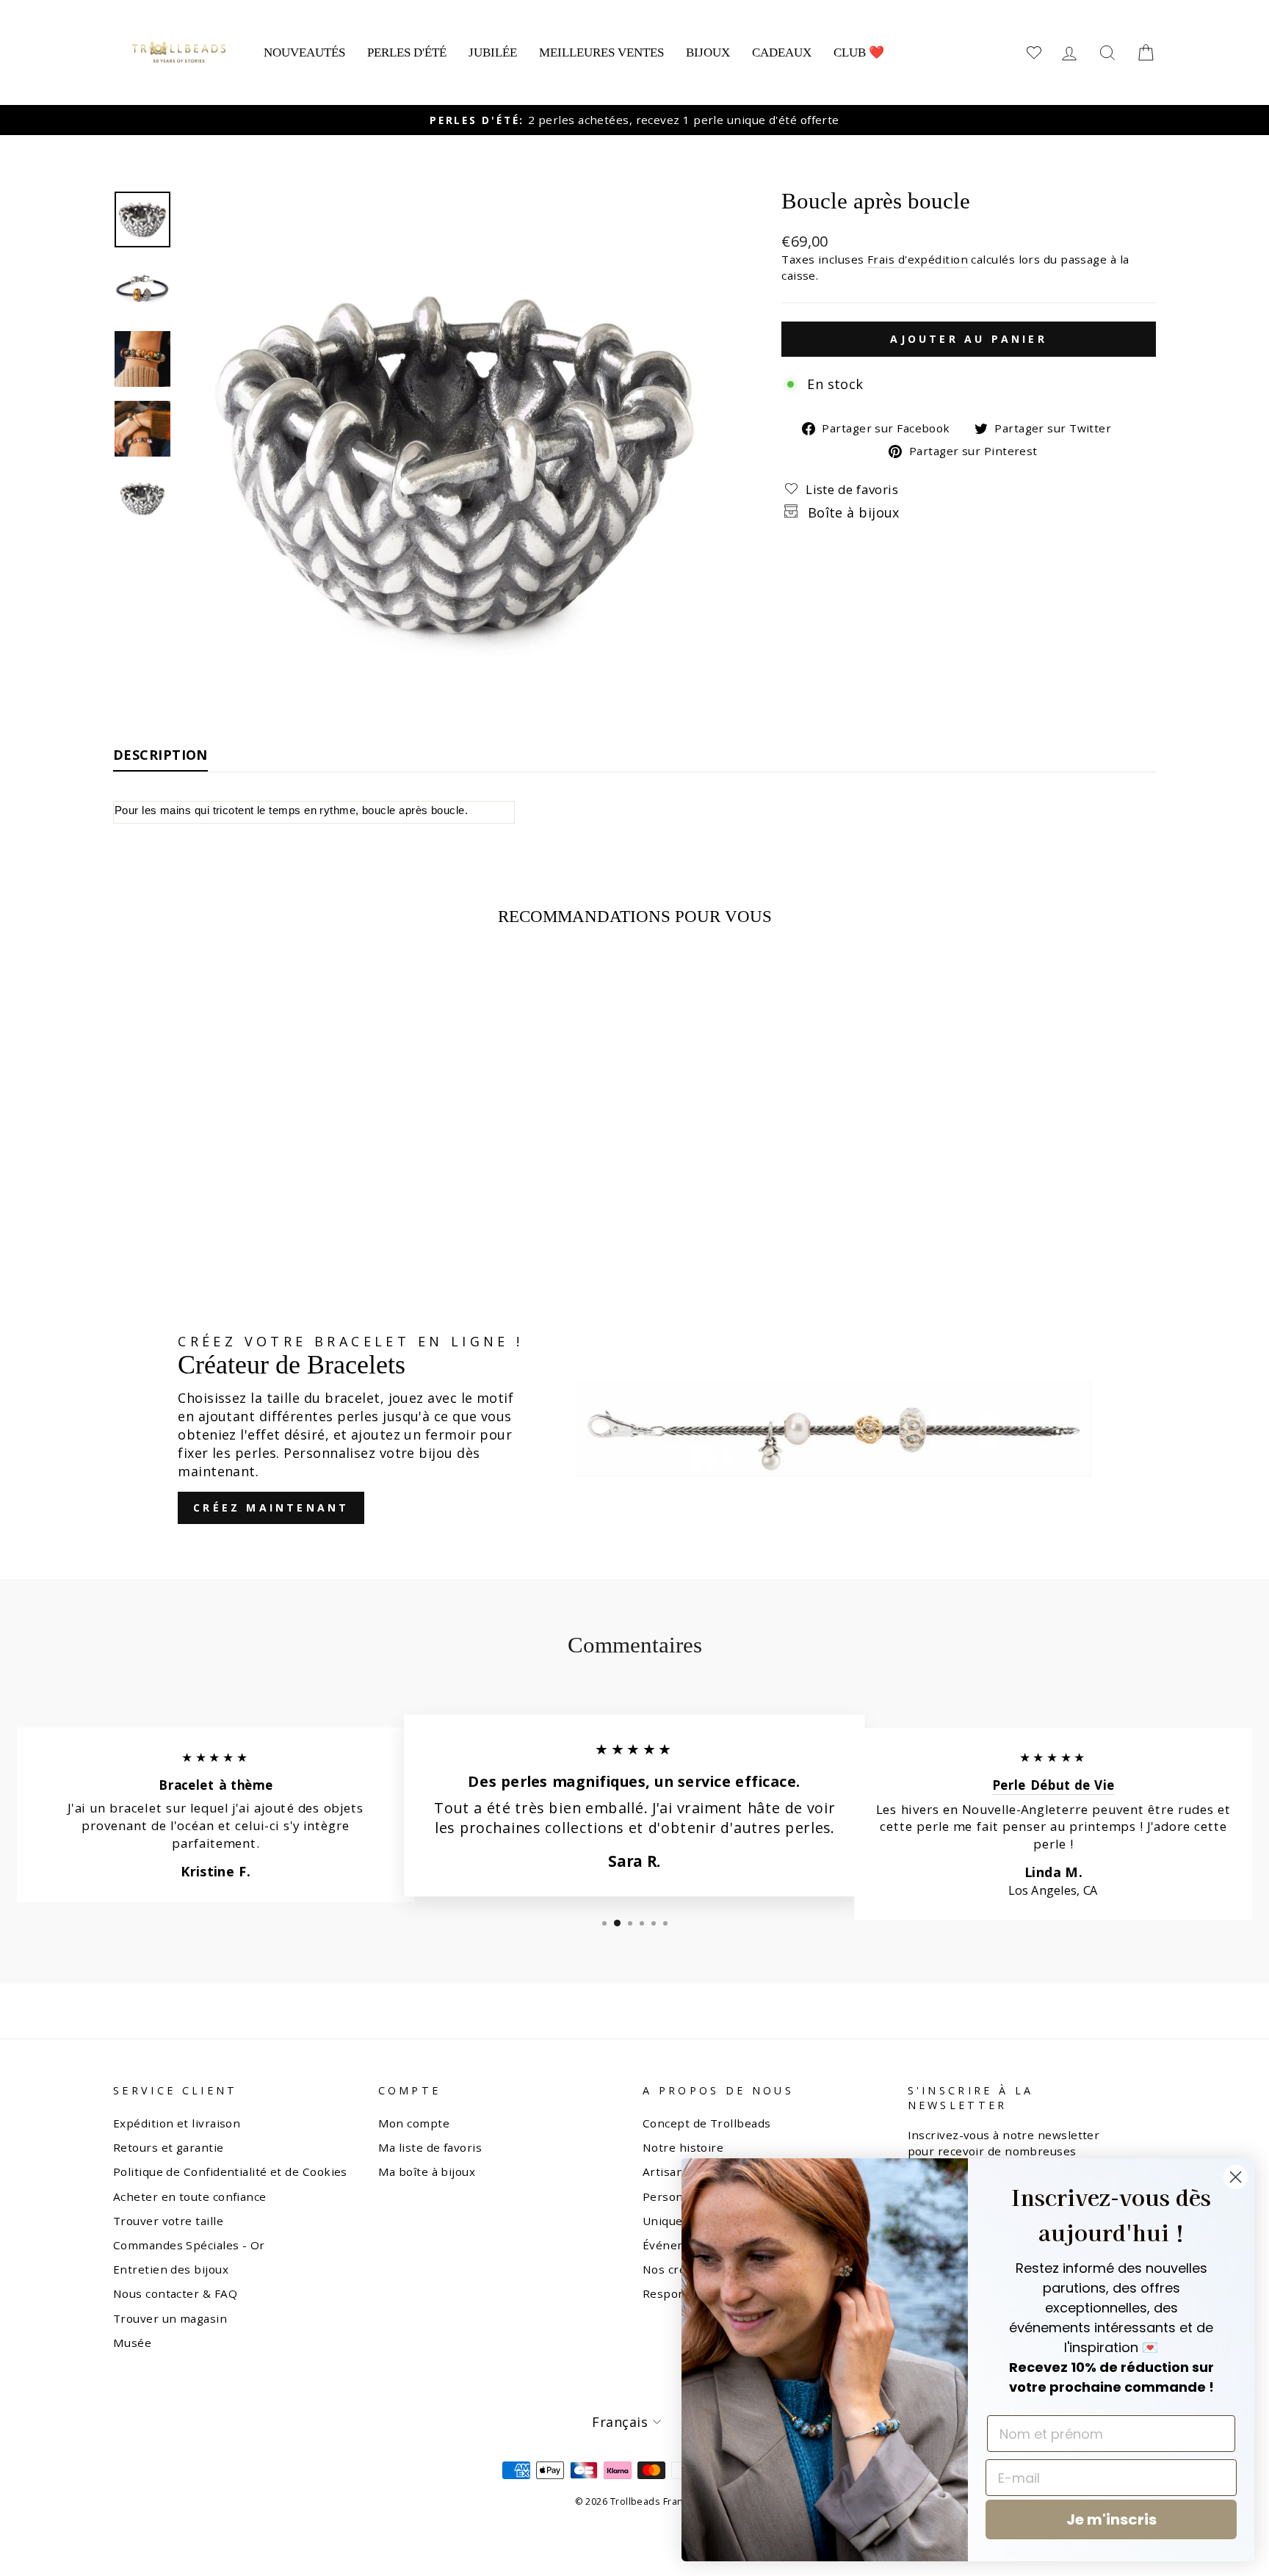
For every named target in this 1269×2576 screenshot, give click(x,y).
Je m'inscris (1111, 2519)
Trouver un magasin (170, 2318)
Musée (132, 2343)
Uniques (666, 2221)
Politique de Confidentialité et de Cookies (230, 2172)
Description (160, 755)
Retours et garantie (169, 2147)
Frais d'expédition (918, 259)
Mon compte (414, 2123)
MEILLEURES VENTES (601, 52)
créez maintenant (271, 1507)
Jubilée (493, 52)
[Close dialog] (1236, 2177)
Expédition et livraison (177, 2123)
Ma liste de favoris (430, 2147)
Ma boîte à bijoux (427, 2172)
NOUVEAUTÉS (304, 52)
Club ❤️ (859, 52)
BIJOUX (708, 52)
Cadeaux (782, 52)
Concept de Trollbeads (706, 2123)
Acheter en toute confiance (190, 2196)
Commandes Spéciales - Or (189, 2245)
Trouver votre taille (168, 2221)
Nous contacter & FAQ (175, 2293)
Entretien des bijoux (171, 2269)
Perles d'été (407, 52)
